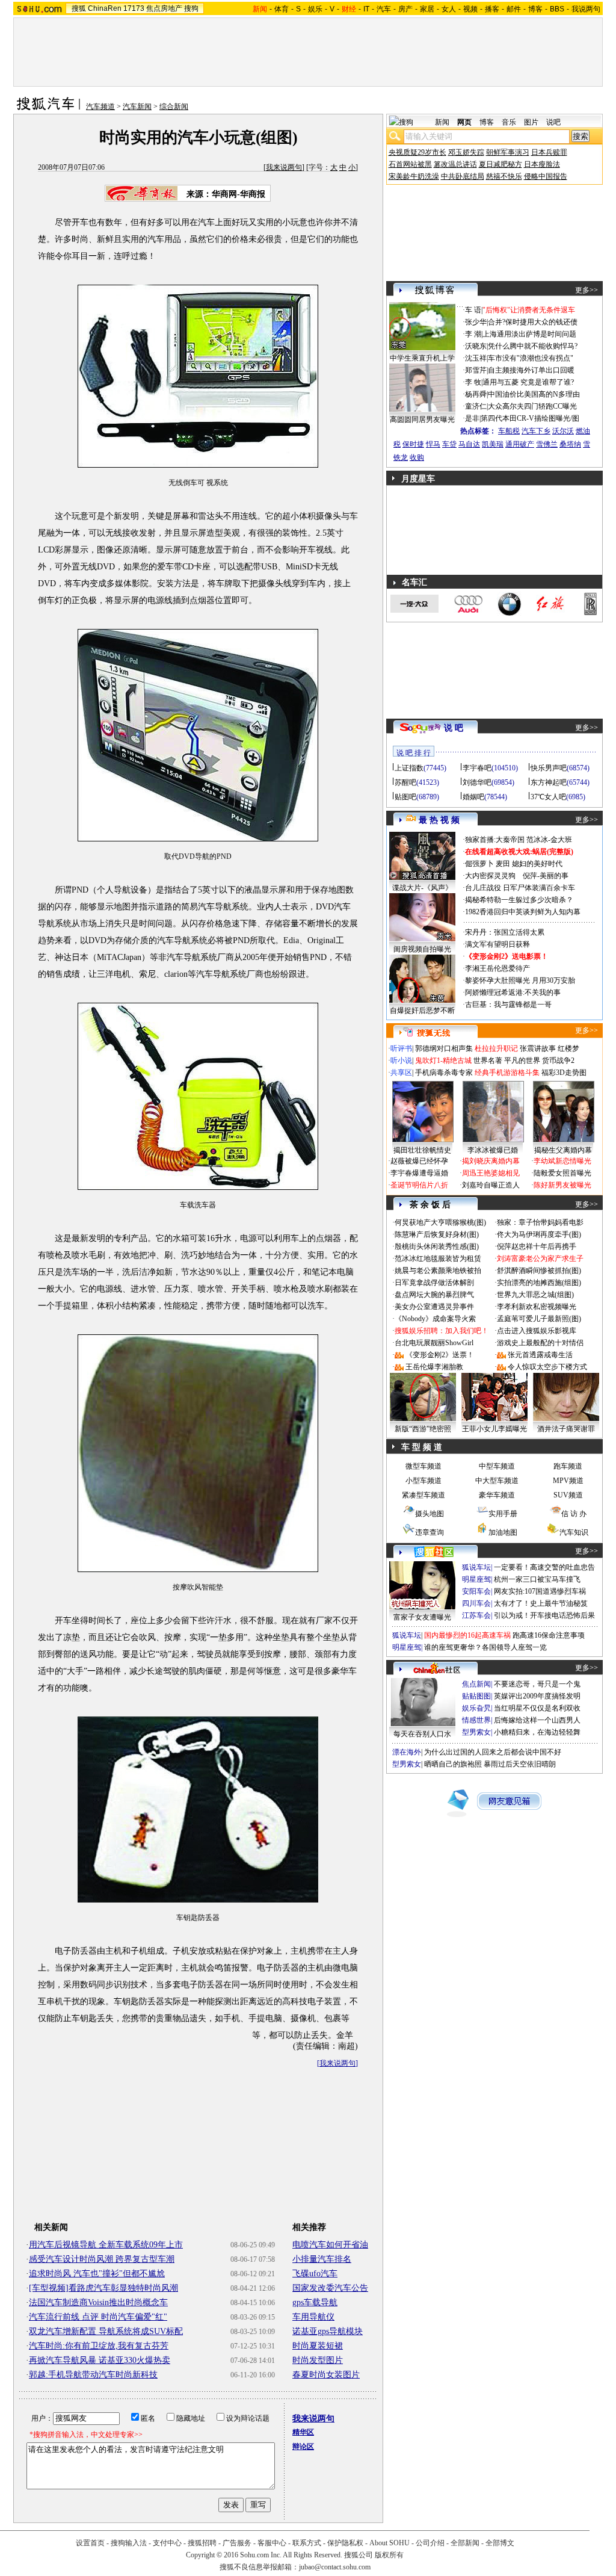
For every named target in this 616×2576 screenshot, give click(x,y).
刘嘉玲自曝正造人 (491, 1185)
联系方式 (307, 2543)
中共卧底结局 (463, 176)
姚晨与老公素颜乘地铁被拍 (438, 1271)
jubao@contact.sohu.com (335, 2567)
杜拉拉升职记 (496, 1048)
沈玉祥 (476, 358)
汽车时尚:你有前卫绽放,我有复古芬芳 (99, 2346)
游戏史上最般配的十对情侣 (540, 1343)
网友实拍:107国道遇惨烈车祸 (540, 1591)
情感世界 (476, 1720)
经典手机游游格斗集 (507, 1073)
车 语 (473, 310)
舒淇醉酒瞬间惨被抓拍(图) (539, 1271)
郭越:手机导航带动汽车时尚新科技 (93, 2375)
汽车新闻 (137, 107)
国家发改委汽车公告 (330, 2288)
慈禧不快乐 (504, 176)
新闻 (442, 122)
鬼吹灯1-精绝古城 (443, 1060)
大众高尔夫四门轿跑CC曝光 (532, 406)
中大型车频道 (497, 1481)
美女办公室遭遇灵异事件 (434, 1307)
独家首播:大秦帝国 (495, 840)
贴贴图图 (476, 1696)
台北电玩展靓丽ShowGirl (434, 1343)
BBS (557, 9)
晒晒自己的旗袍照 (453, 1764)
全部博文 (500, 2543)
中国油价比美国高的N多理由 (534, 394)
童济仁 (476, 406)
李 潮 (473, 334)
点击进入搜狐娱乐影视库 (537, 1331)
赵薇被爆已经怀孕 (419, 1161)
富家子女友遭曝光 (422, 1617)
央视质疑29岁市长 (417, 152)
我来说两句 (284, 167)
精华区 (303, 2432)
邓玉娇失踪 (466, 152)
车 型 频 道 (422, 1447)
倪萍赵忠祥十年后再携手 (537, 1246)
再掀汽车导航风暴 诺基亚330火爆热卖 (100, 2360)
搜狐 (79, 8)
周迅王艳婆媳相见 (491, 1173)
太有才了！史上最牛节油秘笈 (541, 1603)
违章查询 (430, 1532)
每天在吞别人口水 (422, 1734)
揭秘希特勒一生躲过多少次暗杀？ (519, 900)
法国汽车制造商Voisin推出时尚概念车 (98, 2302)
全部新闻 (465, 2543)
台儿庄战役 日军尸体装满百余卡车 (520, 888)
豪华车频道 (497, 1495)
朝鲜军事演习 (508, 152)
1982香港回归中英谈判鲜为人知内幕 (523, 912)
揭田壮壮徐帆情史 (422, 1150)
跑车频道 (568, 1466)
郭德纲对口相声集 (444, 1048)
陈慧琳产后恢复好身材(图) (437, 1234)
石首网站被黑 (410, 164)
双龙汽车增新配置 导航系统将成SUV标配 (106, 2331)
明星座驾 (476, 1579)
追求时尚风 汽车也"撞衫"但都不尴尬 (97, 2274)
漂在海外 (407, 1752)
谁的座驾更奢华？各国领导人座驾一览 (485, 1647)
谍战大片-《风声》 (422, 888)
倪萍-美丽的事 (546, 876)
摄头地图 (430, 1514)
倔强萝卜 (479, 864)
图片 (531, 122)
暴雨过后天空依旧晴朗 (520, 1764)
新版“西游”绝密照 (423, 1429)
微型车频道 (423, 1466)
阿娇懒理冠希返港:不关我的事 (513, 992)
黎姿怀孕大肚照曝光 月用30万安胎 (520, 980)
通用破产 (520, 444)
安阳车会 (476, 1591)
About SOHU (390, 2543)
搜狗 (191, 8)
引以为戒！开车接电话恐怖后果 (544, 1615)
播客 (492, 9)
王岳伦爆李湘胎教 (434, 1367)
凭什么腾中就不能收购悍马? (533, 346)
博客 (535, 9)
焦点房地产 (164, 8)
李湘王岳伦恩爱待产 (497, 968)
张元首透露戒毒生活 (540, 1355)
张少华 (476, 322)
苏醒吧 (405, 782)
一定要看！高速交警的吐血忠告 (544, 1567)
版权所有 (389, 2555)
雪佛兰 (547, 444)
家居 (427, 9)
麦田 (503, 864)
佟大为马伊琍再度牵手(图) (539, 1234)
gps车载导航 (315, 2302)
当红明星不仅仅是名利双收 (537, 1708)
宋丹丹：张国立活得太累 (505, 932)
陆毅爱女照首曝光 (562, 1173)
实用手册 (503, 1514)
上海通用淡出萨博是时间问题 (529, 334)
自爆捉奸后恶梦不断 (422, 1011)
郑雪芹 (476, 370)
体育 (282, 9)
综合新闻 (174, 107)
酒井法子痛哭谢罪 (566, 1429)
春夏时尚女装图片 (326, 2375)
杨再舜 (476, 394)
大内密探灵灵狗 (490, 876)
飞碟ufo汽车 (315, 2274)
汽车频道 (100, 107)
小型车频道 (423, 1481)
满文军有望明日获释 (497, 944)
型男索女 (476, 1732)
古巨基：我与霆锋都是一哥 (508, 1005)
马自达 (469, 444)
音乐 (509, 122)
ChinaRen (105, 8)
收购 (417, 457)
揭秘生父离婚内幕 (563, 1150)
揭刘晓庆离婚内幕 (491, 1161)
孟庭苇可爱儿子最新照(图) (539, 1319)
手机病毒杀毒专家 (444, 1073)
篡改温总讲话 (455, 164)
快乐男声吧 (549, 768)
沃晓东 (476, 346)
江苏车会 (476, 1615)
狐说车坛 (476, 1567)
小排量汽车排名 (322, 2259)
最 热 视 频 (439, 820)
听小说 (401, 1060)
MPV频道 (568, 1481)
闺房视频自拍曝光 (422, 949)
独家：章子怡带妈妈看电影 (540, 1222)
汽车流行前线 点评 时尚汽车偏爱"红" (98, 2317)
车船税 (509, 431)
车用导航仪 (313, 2317)
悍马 (433, 444)
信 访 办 (574, 1514)
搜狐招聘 (202, 2543)
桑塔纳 (570, 444)
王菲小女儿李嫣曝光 (494, 1429)
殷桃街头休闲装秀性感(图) (437, 1246)
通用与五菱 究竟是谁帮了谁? (528, 382)
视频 (470, 9)
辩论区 (303, 2447)
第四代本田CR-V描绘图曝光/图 (530, 418)
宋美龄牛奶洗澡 (414, 176)
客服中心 (272, 2543)
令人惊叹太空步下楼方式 (547, 1367)
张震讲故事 (538, 1048)
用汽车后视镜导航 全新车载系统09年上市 (106, 2245)
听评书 (401, 1048)
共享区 (401, 1073)
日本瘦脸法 (542, 164)
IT (366, 9)
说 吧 (454, 728)
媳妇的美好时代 (537, 864)
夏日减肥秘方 (500, 164)
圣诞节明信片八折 (419, 1185)
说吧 (553, 122)
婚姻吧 (473, 797)
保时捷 (413, 444)
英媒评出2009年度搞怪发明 (537, 1696)
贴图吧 (405, 797)
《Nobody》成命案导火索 (435, 1319)
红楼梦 (568, 1048)
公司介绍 (430, 2543)
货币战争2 (558, 1060)
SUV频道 (568, 1495)
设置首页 (90, 2543)
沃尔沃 (563, 431)
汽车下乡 (536, 431)
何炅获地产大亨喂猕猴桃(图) (440, 1222)
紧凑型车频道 (423, 1495)
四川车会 (476, 1603)
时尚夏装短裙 (318, 2346)
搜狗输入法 (129, 2543)
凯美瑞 (493, 444)
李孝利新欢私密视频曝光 (537, 1307)
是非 (472, 418)
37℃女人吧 (548, 797)
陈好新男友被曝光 (562, 1185)
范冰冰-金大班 (549, 840)
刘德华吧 (477, 782)
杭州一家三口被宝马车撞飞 (537, 1579)
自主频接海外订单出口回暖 (531, 370)
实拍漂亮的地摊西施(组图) (539, 1283)
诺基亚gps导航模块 (328, 2331)
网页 (464, 122)
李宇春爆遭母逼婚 (419, 1173)
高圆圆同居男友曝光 (422, 420)
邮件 (514, 9)
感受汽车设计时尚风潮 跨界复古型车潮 (102, 2259)
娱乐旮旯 (476, 1708)
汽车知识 (574, 1532)
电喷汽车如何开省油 (330, 2245)
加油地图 (503, 1532)
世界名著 (488, 1060)
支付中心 (167, 2543)
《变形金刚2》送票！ (440, 1355)
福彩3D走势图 (564, 1073)
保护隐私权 (345, 2543)
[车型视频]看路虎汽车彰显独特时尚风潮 (103, 2288)
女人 (449, 9)
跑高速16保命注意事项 (549, 1635)
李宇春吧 (477, 768)
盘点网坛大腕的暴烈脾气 (434, 1295)
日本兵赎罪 (549, 152)
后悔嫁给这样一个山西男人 (537, 1720)
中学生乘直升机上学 (422, 358)
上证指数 (409, 768)
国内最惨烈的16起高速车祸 (467, 1635)
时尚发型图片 (318, 2360)
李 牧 (473, 382)
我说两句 (586, 9)
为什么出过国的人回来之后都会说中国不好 (493, 1752)
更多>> (587, 290)
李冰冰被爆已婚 (493, 1150)
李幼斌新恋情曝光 (562, 1161)
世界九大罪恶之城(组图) (535, 1295)
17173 (134, 8)
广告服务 (237, 2543)
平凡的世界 (522, 1060)
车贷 (449, 444)
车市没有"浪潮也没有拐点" (531, 358)
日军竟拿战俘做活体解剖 (434, 1283)
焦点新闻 (476, 1684)
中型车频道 (497, 1466)
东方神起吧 (549, 782)
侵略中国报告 (546, 176)
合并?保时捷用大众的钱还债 (533, 322)
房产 (405, 9)
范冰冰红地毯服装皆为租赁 (438, 1259)
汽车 (384, 9)
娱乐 (315, 9)
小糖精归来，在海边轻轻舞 (537, 1732)
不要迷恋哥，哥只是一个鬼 (537, 1684)
